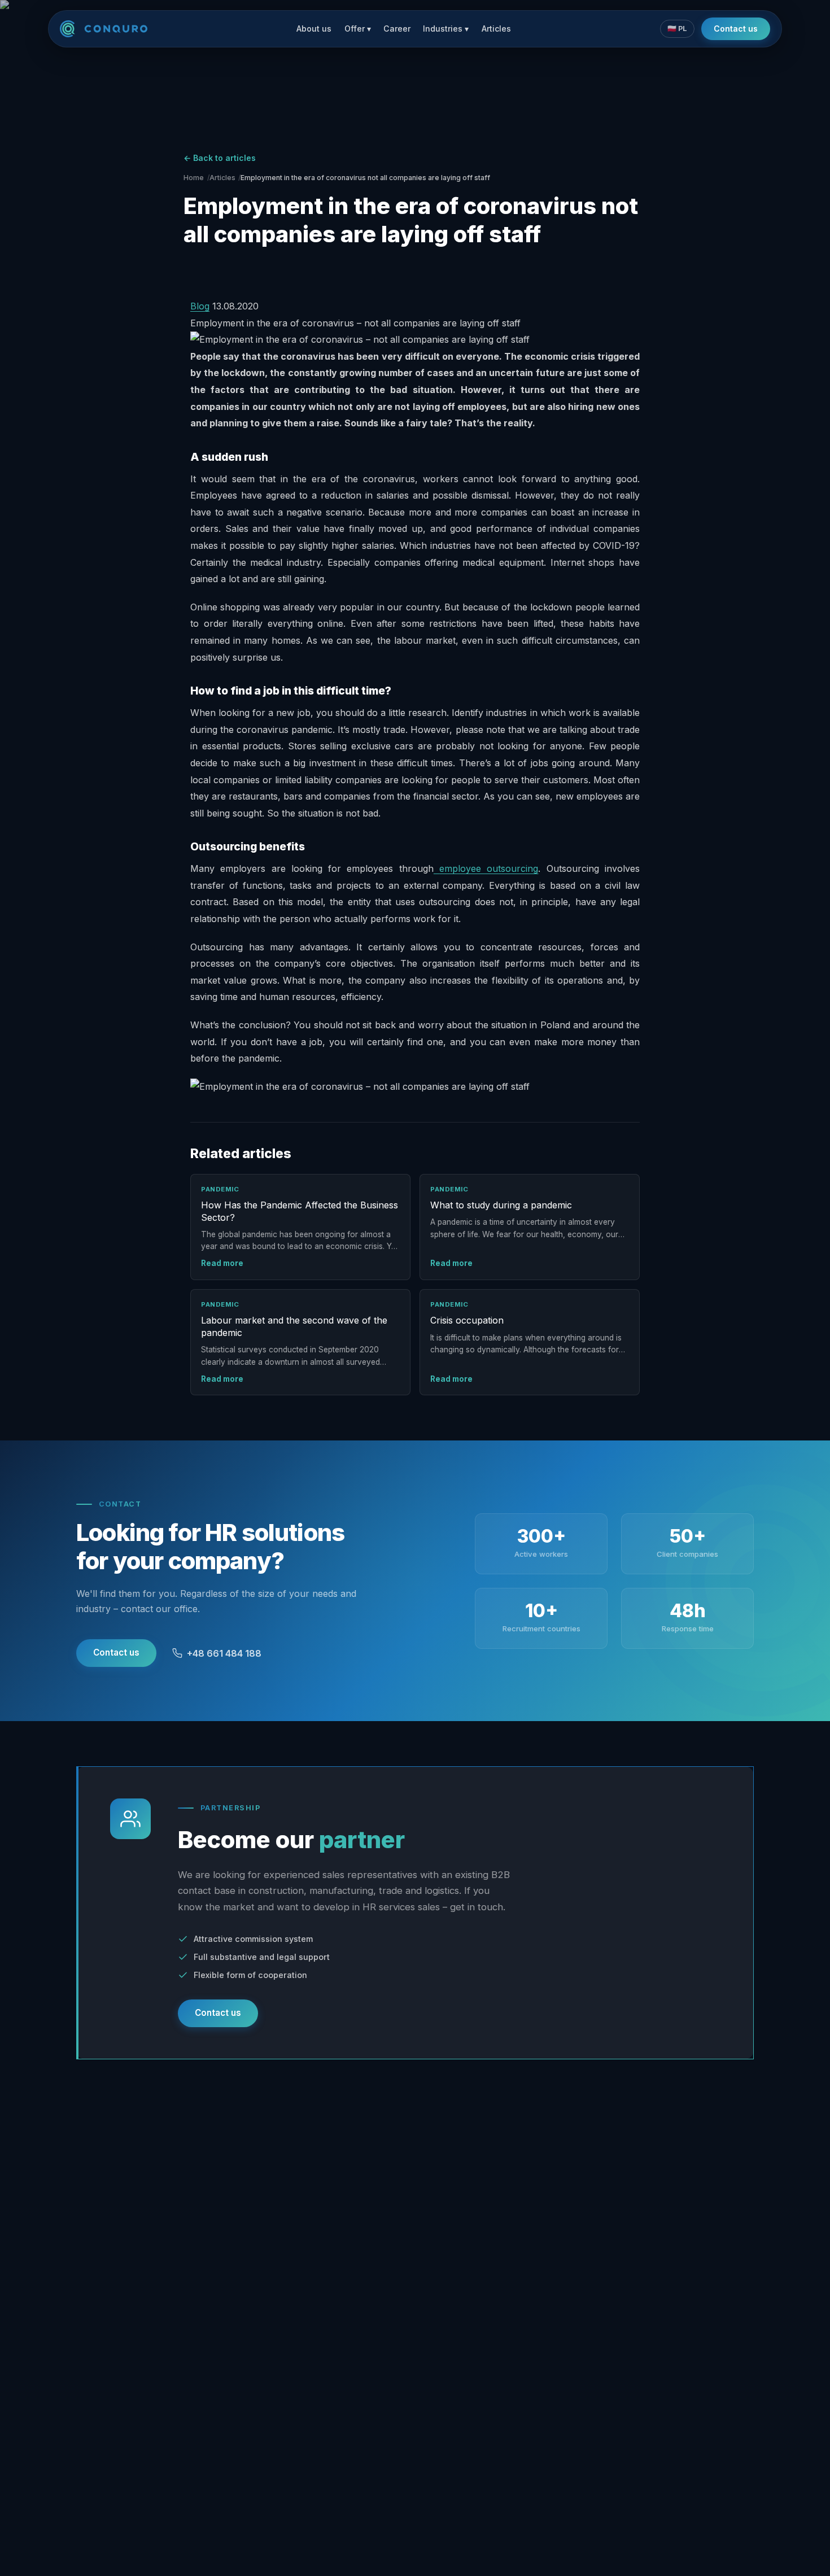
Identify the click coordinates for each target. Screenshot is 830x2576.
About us (314, 29)
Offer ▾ (358, 29)
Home (194, 178)
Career (397, 29)
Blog (200, 306)
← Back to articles (220, 158)
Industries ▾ (446, 29)
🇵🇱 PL (677, 29)
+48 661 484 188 (224, 1653)
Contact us (736, 29)
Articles (496, 29)
